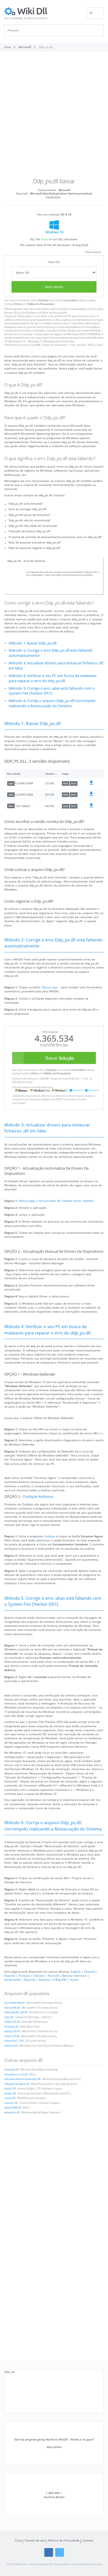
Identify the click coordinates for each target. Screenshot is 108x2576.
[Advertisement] (54, 117)
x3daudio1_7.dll (14, 2041)
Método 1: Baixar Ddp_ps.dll (33, 643)
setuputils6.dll (13, 2108)
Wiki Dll (10, 2372)
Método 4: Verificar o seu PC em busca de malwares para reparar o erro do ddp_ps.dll (53, 678)
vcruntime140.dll (14, 2003)
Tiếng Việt (60, 1980)
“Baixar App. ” (51, 987)
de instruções (95, 309)
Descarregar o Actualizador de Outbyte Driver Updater (56, 1201)
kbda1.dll (10, 2089)
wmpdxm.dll (12, 2112)
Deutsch (90, 1971)
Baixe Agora (54, 287)
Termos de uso (35, 2540)
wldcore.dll (11, 2046)
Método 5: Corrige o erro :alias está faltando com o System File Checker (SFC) (52, 691)
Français (24, 1976)
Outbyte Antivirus (38, 1497)
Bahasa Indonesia (74, 1976)
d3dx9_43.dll (12, 2022)
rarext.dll (10, 2098)
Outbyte (44, 300)
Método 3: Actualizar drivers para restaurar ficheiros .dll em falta (56, 666)
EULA (18, 304)
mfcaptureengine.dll (17, 2084)
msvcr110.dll (12, 2036)
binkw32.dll (11, 2027)
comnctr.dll (11, 2103)
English (76, 1971)
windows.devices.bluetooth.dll (22, 2079)
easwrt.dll (10, 2093)
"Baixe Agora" (25, 316)
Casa (18, 2540)
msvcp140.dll (12, 2008)
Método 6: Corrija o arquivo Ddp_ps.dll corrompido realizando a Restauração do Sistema (52, 703)
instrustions (71, 300)
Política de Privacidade (41, 304)
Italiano (39, 1976)
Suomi (74, 1980)
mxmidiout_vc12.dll (16, 2074)
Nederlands (12, 1980)
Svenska (44, 1980)
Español (10, 1976)
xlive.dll (9, 2017)
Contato (88, 2540)
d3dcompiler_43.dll (16, 2012)
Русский (53, 1976)
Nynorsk (30, 1980)
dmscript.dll (11, 2070)
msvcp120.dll (12, 2031)
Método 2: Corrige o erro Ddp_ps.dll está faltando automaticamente (51, 653)
